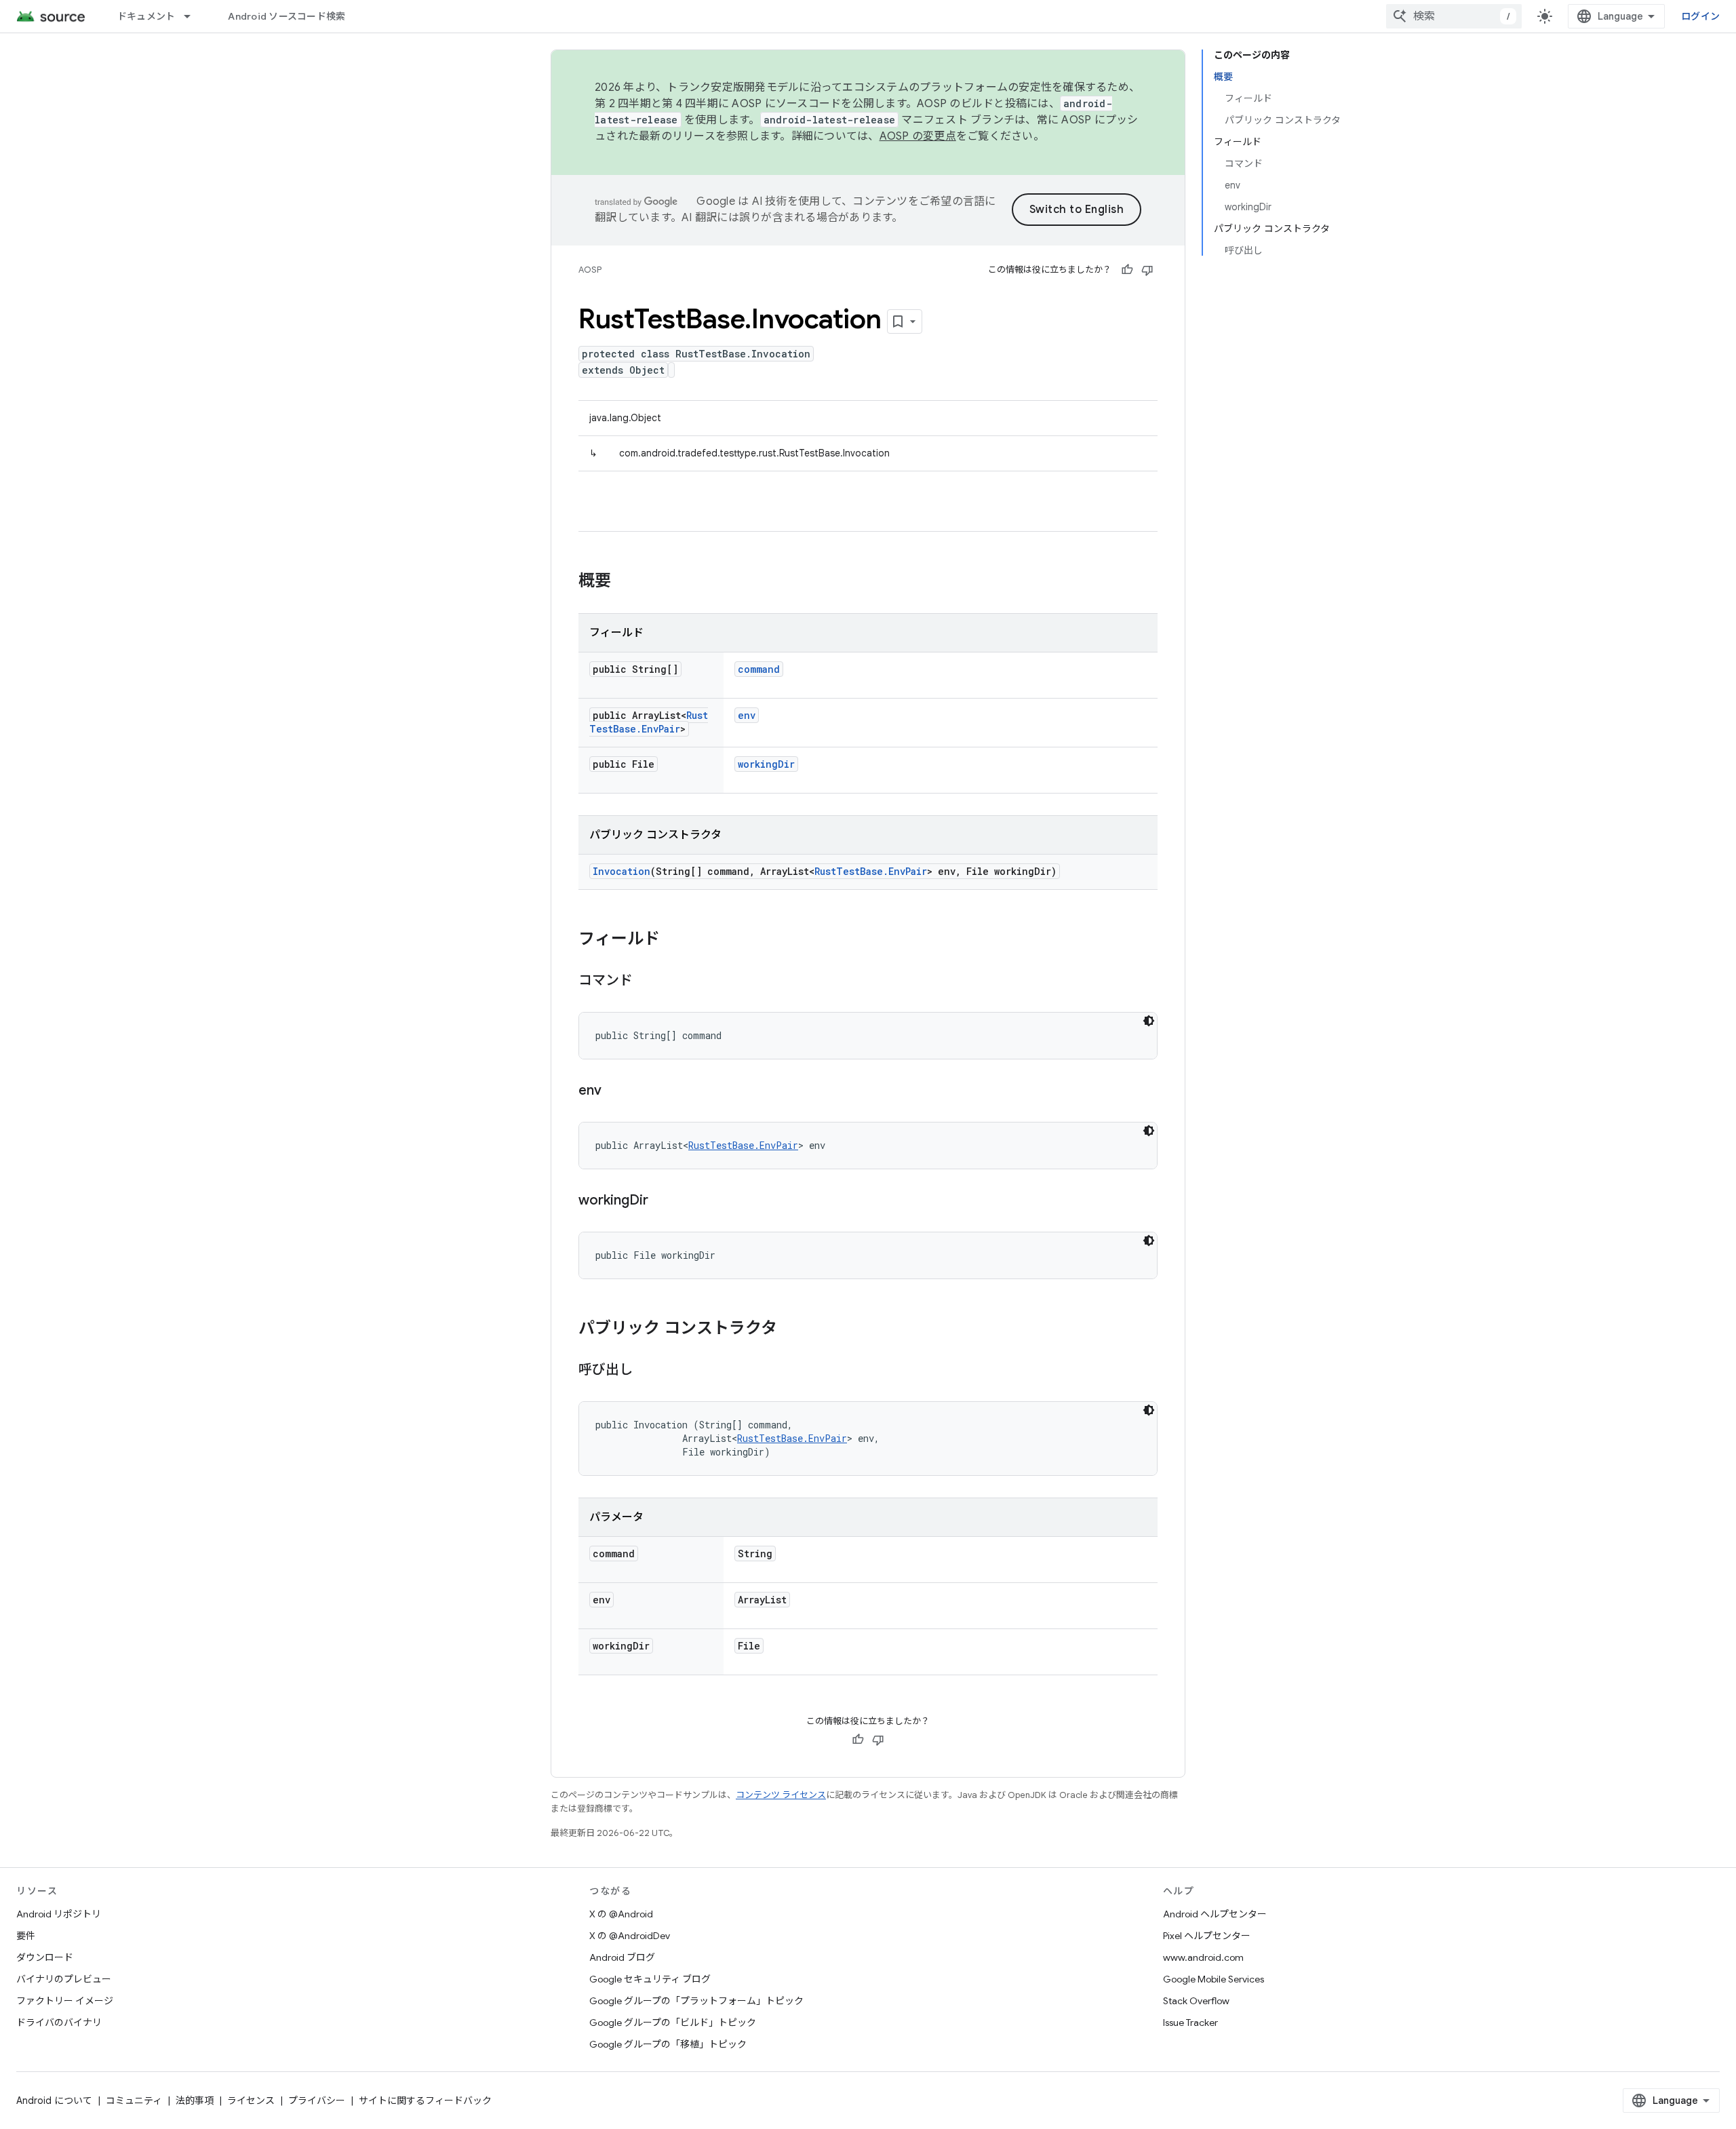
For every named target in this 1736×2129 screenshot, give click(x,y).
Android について (54, 2101)
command (759, 669)
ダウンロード (45, 1957)
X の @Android (621, 1914)
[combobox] (1454, 16)
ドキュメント (146, 16)
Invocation (622, 871)
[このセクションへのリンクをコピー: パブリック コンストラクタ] (791, 1329)
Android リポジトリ (59, 1914)
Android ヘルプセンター (1215, 1914)
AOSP (590, 270)
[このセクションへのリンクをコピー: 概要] (625, 582)
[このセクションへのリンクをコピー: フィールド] (673, 940)
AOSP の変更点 (918, 136)
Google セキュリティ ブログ (650, 1979)
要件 (26, 1936)
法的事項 (195, 2101)
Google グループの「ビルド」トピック (673, 2023)
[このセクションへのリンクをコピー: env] (615, 1091)
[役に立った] (1127, 270)
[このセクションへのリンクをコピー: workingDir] (662, 1201)
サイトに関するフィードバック (425, 2101)
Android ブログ (622, 1957)
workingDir (766, 764)
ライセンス (251, 2101)
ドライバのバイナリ (59, 2023)
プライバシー (317, 2101)
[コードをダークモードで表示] (1149, 1021)
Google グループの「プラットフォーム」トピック (696, 2001)
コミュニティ (134, 2101)
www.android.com (1203, 1957)
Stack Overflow (1196, 2001)
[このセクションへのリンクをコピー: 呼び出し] (646, 1371)
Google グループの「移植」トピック (668, 2044)
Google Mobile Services (1214, 1979)
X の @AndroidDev (630, 1936)
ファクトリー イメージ (65, 2001)
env (747, 715)
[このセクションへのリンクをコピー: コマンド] (646, 981)
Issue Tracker (1190, 2023)
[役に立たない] (1147, 270)
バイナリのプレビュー (64, 1979)
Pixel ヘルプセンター (1207, 1936)
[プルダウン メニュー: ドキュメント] (193, 16)
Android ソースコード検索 (287, 16)
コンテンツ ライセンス (781, 1795)
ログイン (1700, 16)
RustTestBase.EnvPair (649, 722)
